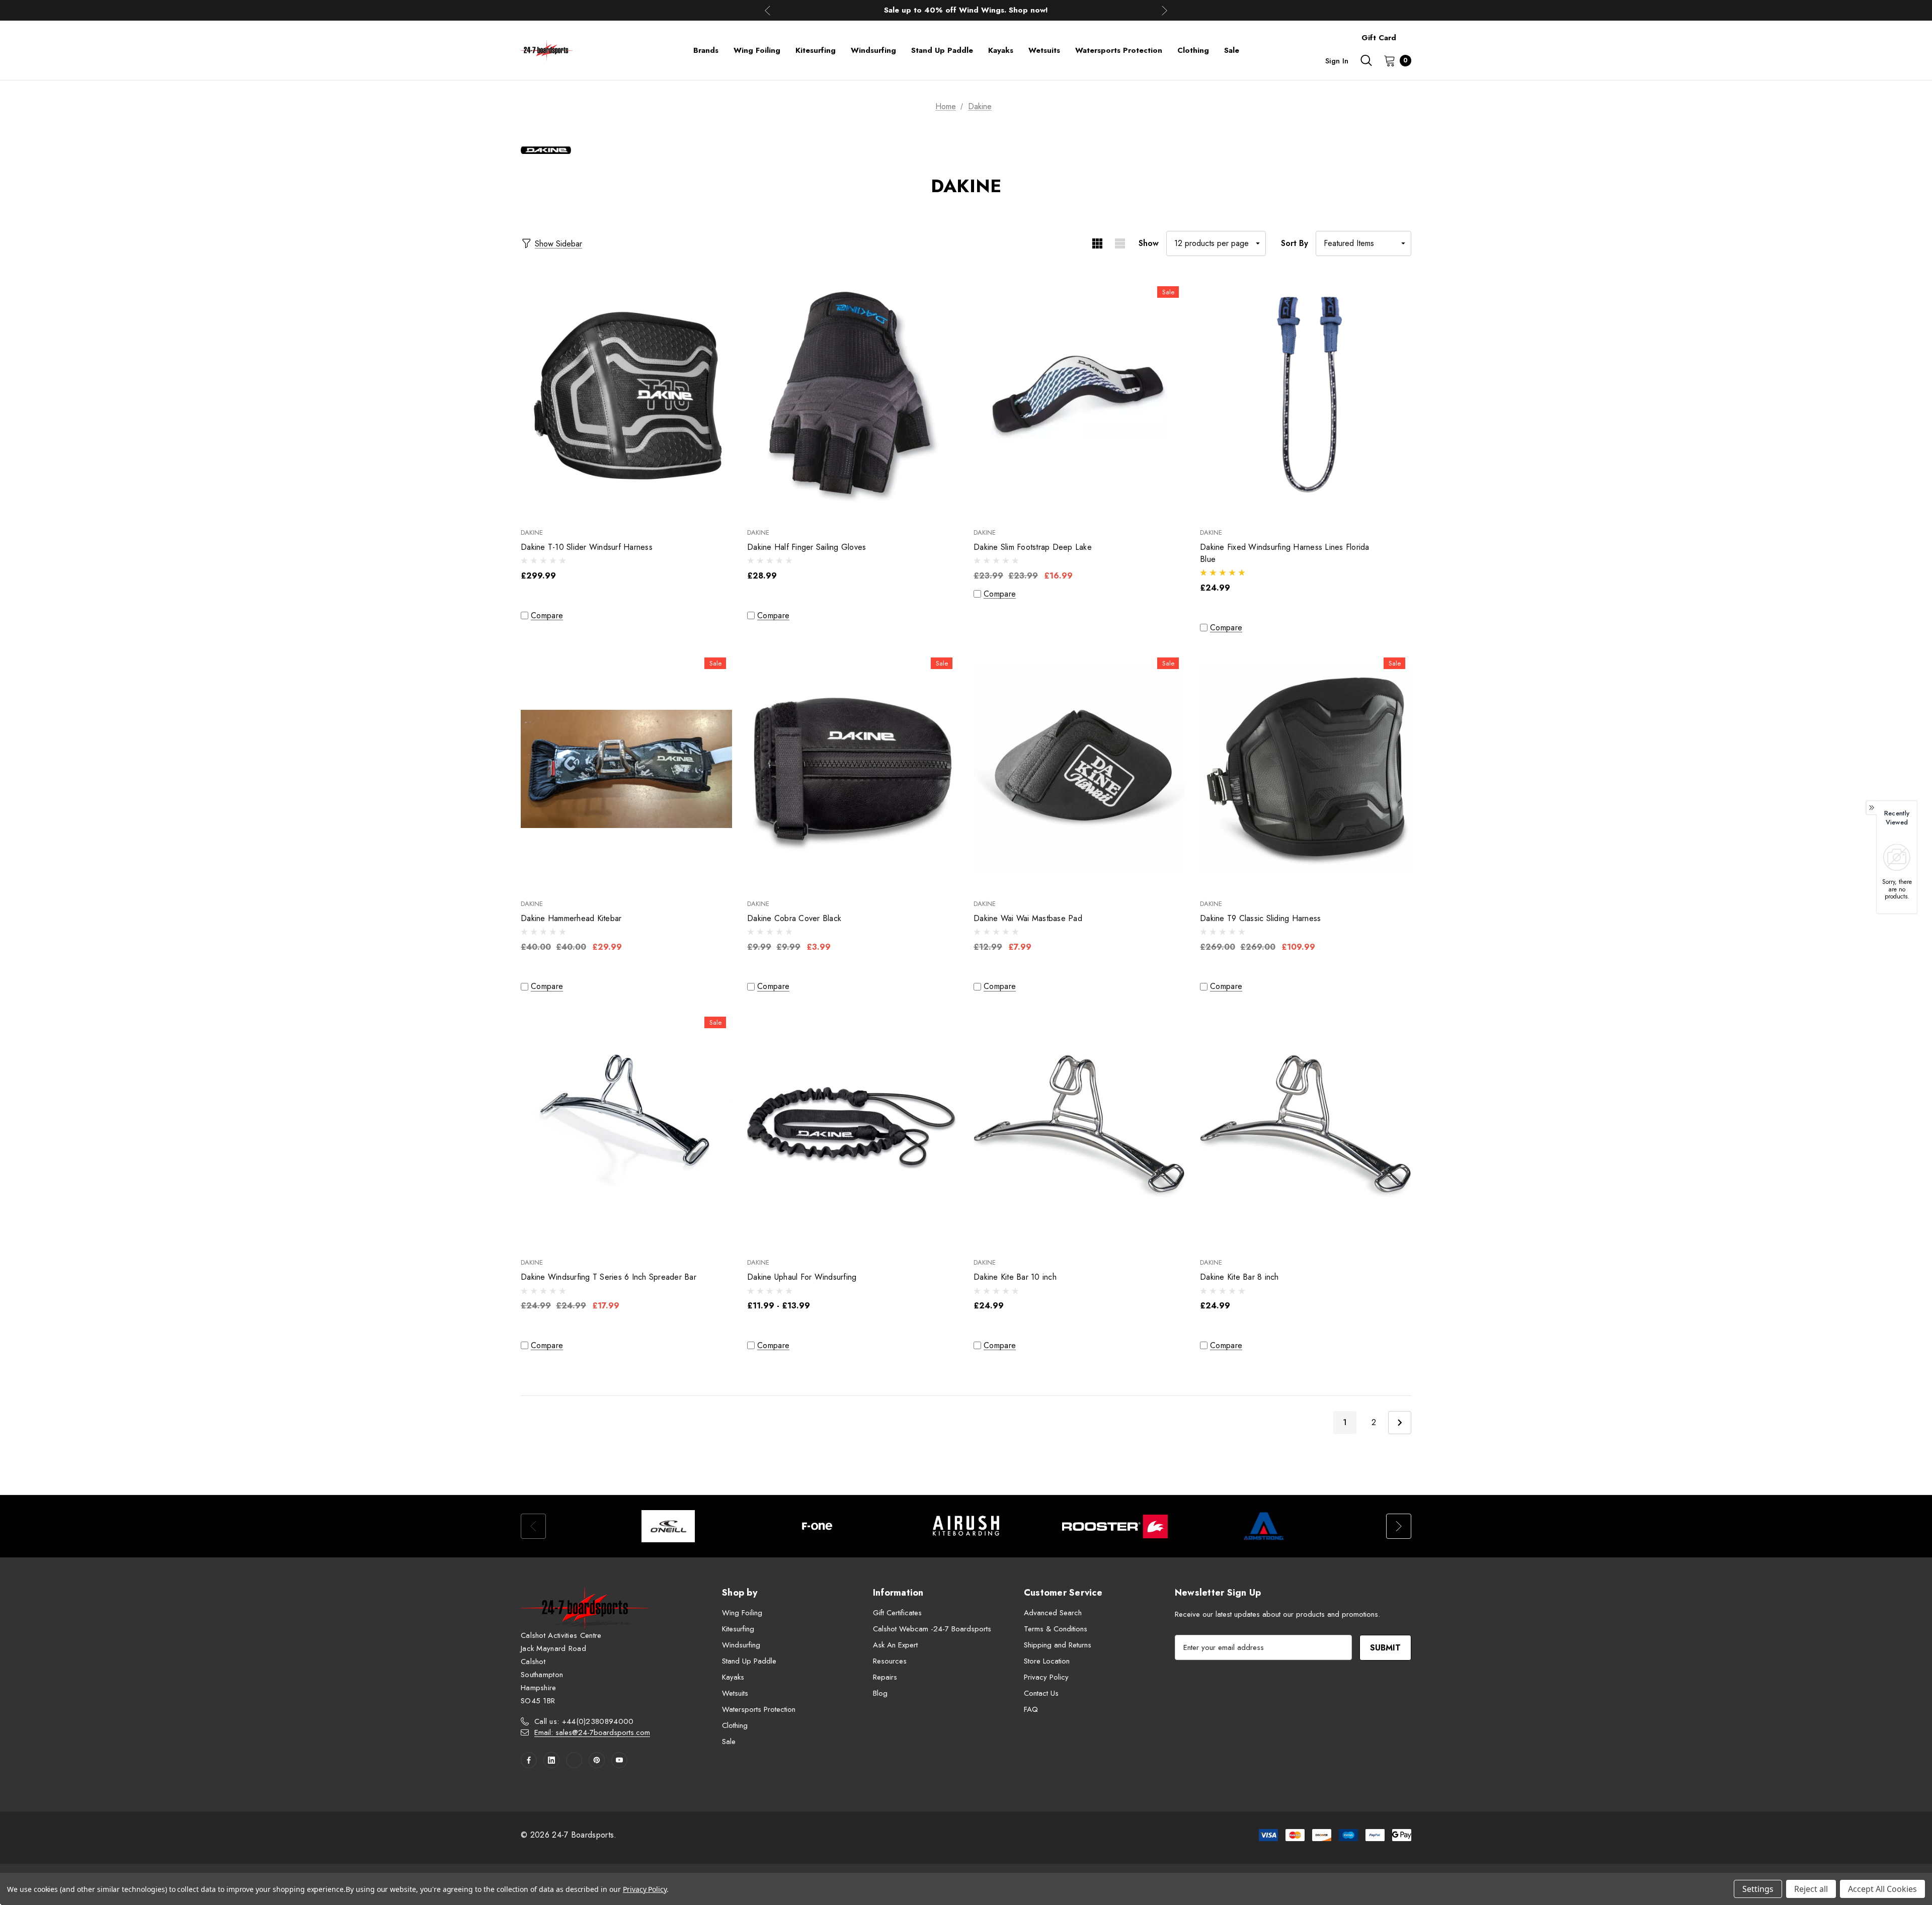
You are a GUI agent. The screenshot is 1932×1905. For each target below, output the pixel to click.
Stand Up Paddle (749, 1661)
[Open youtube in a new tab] (619, 1760)
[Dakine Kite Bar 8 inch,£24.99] (1306, 1128)
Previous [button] (768, 10)
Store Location (1047, 1661)
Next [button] (1164, 10)
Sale (729, 1742)
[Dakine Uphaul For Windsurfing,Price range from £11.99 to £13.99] (853, 1128)
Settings (1758, 1889)
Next (1400, 1423)
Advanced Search (1053, 1613)
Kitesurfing (738, 1629)
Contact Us (1041, 1693)
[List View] (1120, 243)
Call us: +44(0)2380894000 (584, 1721)
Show (1149, 243)
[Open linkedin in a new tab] (551, 1760)
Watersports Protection (759, 1709)
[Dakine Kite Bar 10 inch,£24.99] (1079, 1128)
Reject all (1811, 1889)
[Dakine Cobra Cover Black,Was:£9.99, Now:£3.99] (853, 769)
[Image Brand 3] (966, 1526)
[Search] (1366, 60)
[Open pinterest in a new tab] (597, 1760)
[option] (668, 1526)
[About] (1411, 33)
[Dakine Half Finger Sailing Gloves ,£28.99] (853, 398)
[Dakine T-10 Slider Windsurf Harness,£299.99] (626, 398)
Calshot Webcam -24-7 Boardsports (932, 1629)
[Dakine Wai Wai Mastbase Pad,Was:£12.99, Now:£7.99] (1079, 769)
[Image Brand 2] (817, 1526)
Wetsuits (735, 1693)
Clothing (735, 1725)
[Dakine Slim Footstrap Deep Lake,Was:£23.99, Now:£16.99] (1079, 398)
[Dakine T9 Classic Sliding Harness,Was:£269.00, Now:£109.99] (1306, 769)
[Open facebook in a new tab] (529, 1760)
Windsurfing (741, 1645)
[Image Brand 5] (1264, 1526)
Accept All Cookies (1882, 1889)
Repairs (885, 1677)
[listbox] (1363, 243)
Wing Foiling (742, 1613)
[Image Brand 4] (1115, 1526)
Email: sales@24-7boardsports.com (592, 1732)
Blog (880, 1693)
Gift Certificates (897, 1613)
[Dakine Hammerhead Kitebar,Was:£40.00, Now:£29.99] (626, 769)
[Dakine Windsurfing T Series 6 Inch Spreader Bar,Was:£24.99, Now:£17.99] (626, 1128)
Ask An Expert (895, 1645)
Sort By (1295, 243)
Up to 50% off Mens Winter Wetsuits (966, 11)
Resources (890, 1661)
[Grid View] (1097, 243)
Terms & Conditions (1056, 1629)
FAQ (1031, 1709)
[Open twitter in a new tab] (574, 1760)
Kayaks (733, 1677)
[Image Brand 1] (668, 1526)
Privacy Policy (1046, 1677)
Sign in (1337, 61)
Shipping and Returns (1058, 1645)
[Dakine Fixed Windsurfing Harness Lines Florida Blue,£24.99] (1306, 398)
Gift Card (1379, 38)
